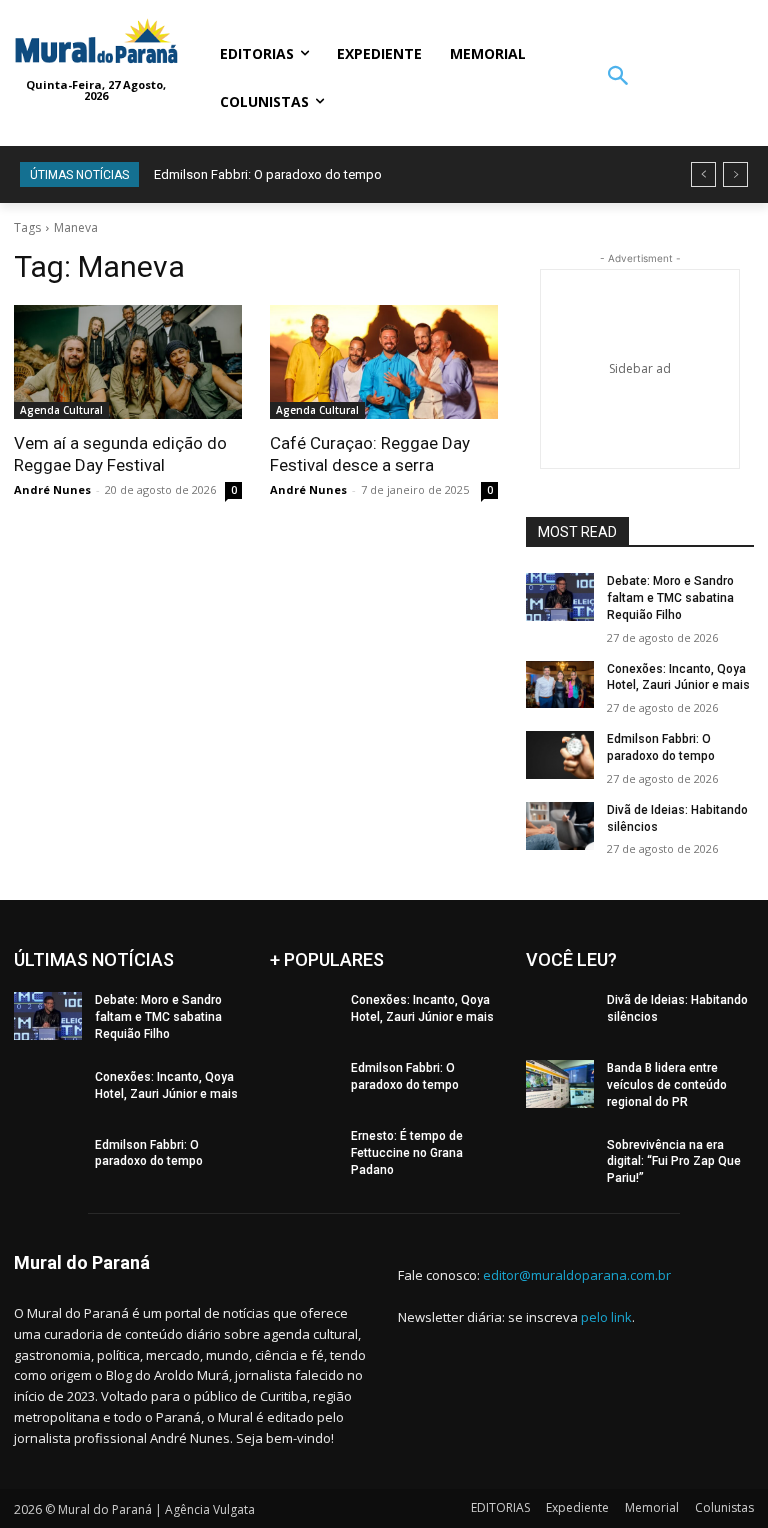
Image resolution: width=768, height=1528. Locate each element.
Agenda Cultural (61, 410)
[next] (735, 174)
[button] (617, 77)
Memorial (652, 1507)
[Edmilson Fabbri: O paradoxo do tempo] (560, 755)
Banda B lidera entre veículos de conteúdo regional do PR (667, 1085)
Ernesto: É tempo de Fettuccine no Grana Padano (407, 1153)
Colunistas (724, 1507)
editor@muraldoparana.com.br (577, 1275)
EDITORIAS (500, 1507)
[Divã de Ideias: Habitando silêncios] (560, 826)
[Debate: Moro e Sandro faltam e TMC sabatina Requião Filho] (560, 597)
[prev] (703, 174)
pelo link (606, 1317)
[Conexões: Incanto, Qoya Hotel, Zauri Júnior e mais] (560, 685)
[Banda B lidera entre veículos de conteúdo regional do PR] (560, 1084)
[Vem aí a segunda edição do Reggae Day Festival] (128, 362)
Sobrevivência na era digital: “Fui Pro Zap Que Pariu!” (674, 1162)
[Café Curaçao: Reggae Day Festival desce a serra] (384, 362)
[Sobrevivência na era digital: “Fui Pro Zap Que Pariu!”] (560, 1161)
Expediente (577, 1507)
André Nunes (52, 489)
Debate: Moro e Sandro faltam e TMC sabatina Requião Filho (670, 598)
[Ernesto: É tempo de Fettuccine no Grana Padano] (304, 1152)
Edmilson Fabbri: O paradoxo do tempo (268, 174)
